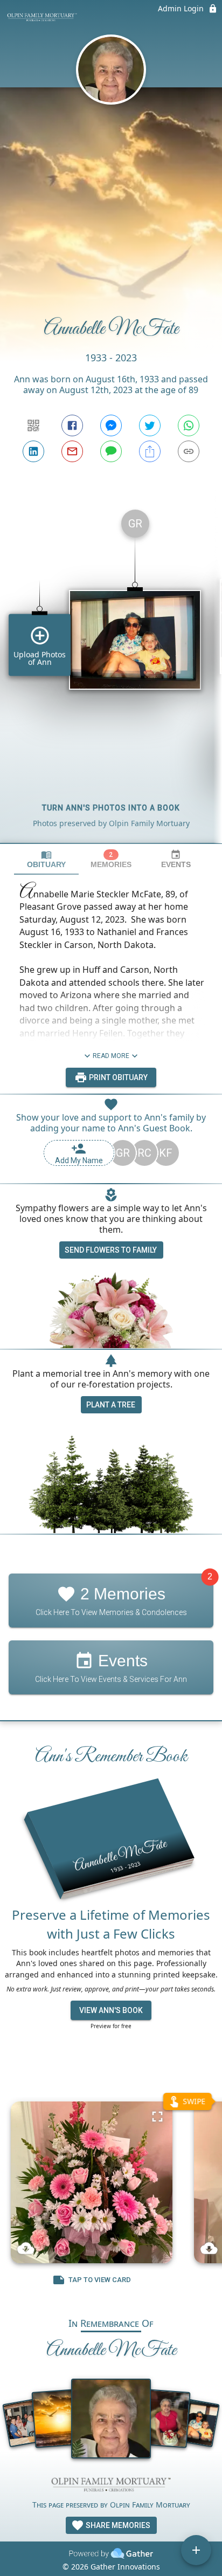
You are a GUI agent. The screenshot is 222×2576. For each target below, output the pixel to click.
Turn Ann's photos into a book (111, 808)
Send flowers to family (111, 1250)
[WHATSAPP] (189, 425)
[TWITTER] (150, 425)
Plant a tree (111, 1405)
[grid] (111, 672)
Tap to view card (100, 2280)
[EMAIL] (72, 451)
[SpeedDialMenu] (196, 2550)
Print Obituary (117, 1077)
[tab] (46, 859)
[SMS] (111, 451)
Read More (111, 1056)
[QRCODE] (33, 425)
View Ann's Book (111, 2010)
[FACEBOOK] (72, 425)
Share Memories (117, 2525)
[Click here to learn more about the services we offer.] (111, 2486)
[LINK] (189, 451)
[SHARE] (150, 451)
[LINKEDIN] (33, 451)
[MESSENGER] (111, 425)
